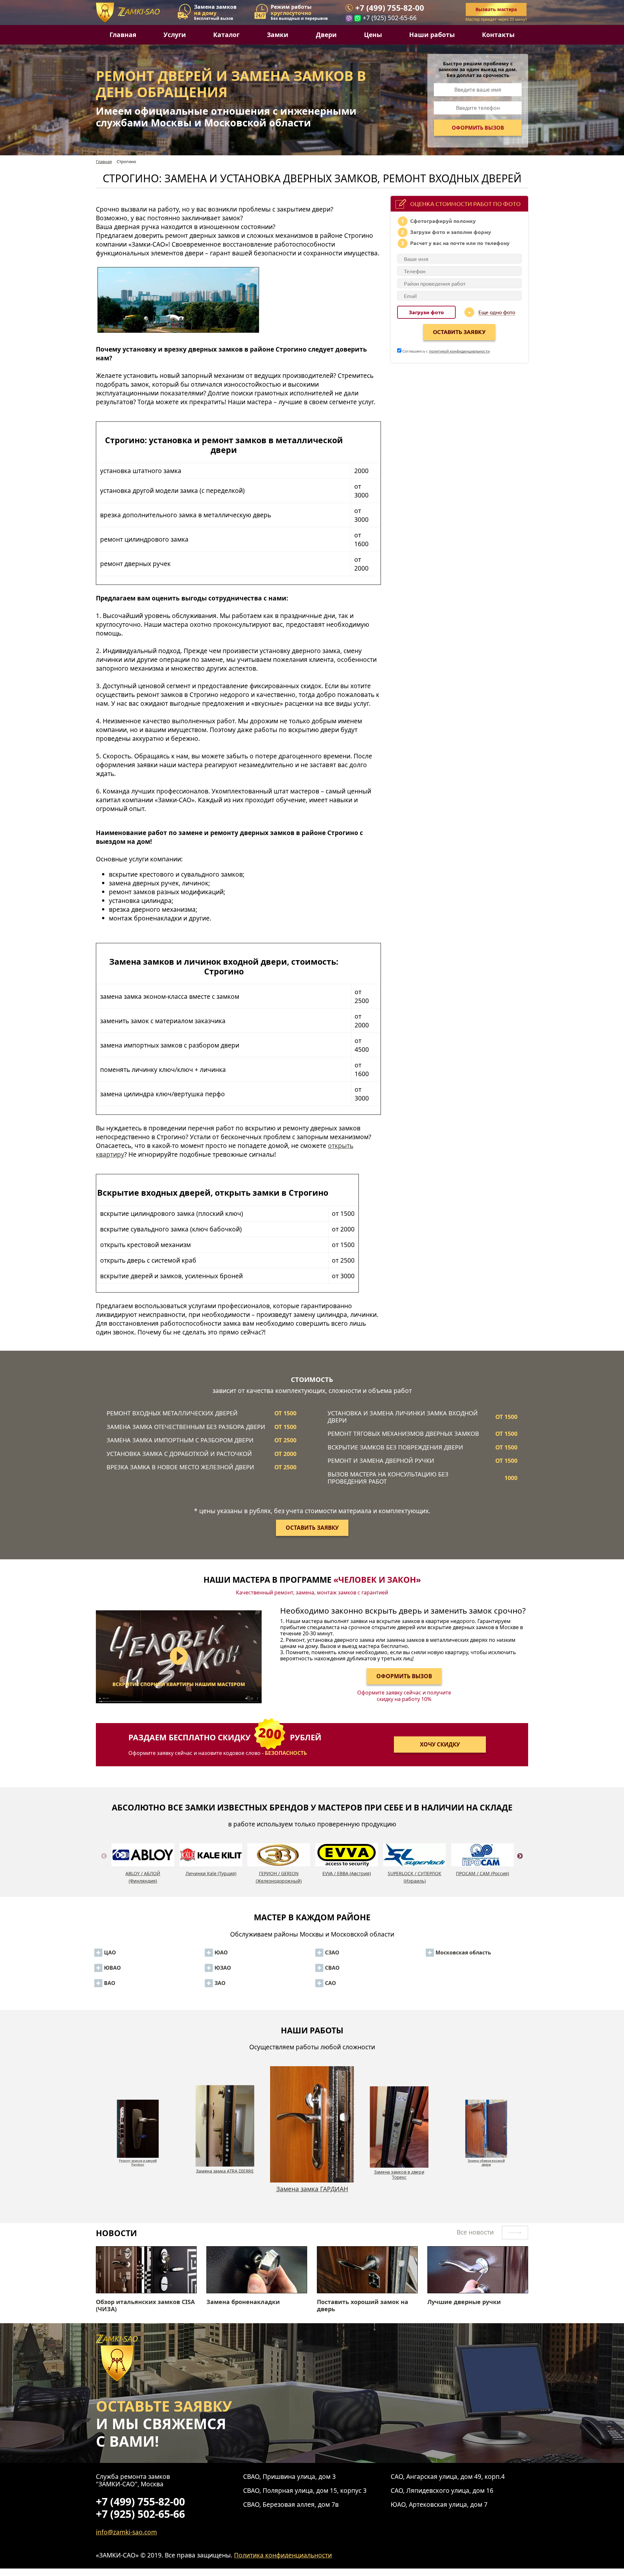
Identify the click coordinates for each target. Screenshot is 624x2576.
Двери (326, 35)
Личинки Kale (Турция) (211, 1873)
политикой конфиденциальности (459, 351)
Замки (278, 35)
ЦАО (110, 1952)
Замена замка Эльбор (399, 2159)
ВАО (110, 1983)
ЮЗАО (223, 1968)
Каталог (226, 35)
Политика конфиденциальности (283, 2555)
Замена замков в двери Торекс (225, 2193)
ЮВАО (112, 1968)
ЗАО (220, 1983)
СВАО (332, 1968)
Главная (123, 35)
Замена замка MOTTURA (486, 2159)
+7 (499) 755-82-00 (390, 8)
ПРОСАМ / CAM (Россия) (482, 1873)
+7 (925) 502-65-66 (390, 18)
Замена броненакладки (243, 2302)
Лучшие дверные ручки (464, 2302)
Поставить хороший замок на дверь (363, 2306)
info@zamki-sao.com (126, 2532)
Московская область (463, 1952)
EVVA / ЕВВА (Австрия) (347, 1873)
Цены (373, 35)
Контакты (498, 35)
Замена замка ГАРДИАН (138, 2171)
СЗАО (332, 1952)
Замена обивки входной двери (312, 2175)
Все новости (476, 2232)
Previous (104, 1864)
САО (331, 1983)
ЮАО (221, 1952)
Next (520, 1864)
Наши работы (432, 35)
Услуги (175, 35)
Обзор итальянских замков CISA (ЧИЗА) (145, 2306)
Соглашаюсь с (446, 351)
